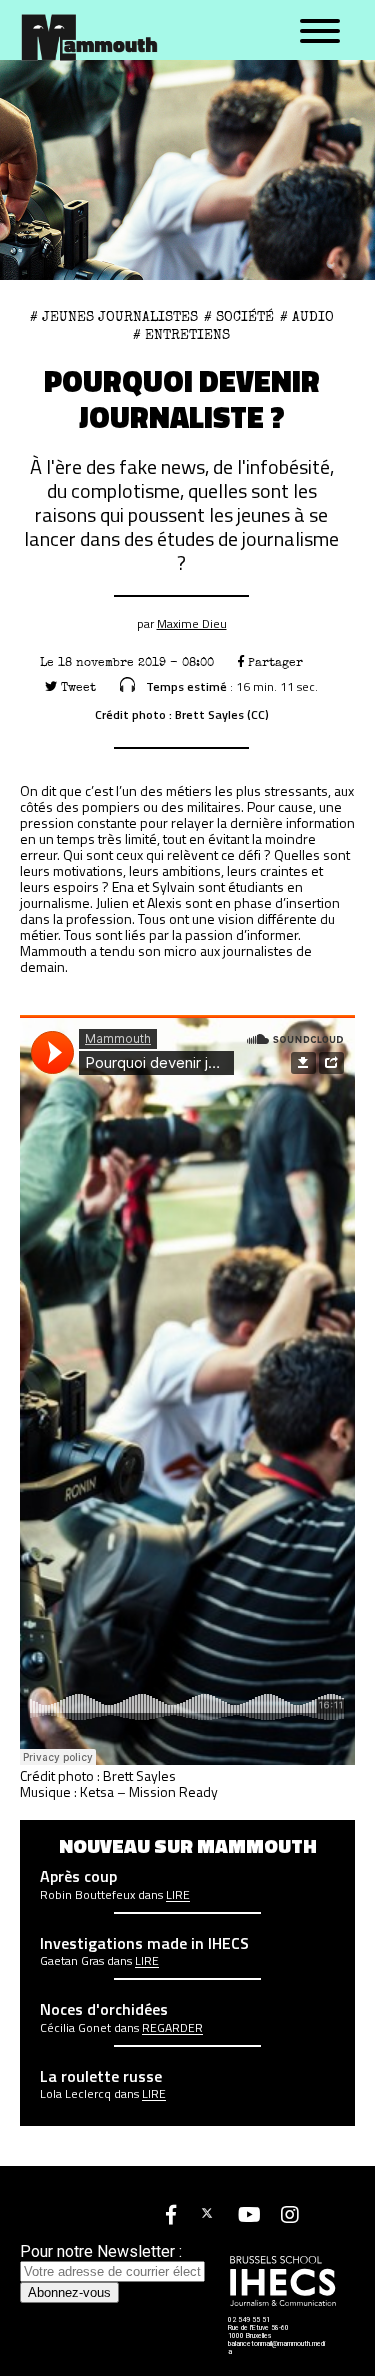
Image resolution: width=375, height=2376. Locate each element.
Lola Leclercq (75, 2094)
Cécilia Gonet (75, 2028)
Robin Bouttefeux (87, 1895)
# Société (239, 317)
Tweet (76, 687)
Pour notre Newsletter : (101, 2251)
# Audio (307, 317)
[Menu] (320, 32)
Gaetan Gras (72, 1961)
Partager (273, 662)
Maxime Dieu (192, 623)
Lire (178, 1895)
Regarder (172, 2028)
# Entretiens (181, 335)
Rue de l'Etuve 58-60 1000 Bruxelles (258, 2332)
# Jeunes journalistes (114, 317)
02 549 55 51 (249, 2320)
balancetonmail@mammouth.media (276, 2348)
